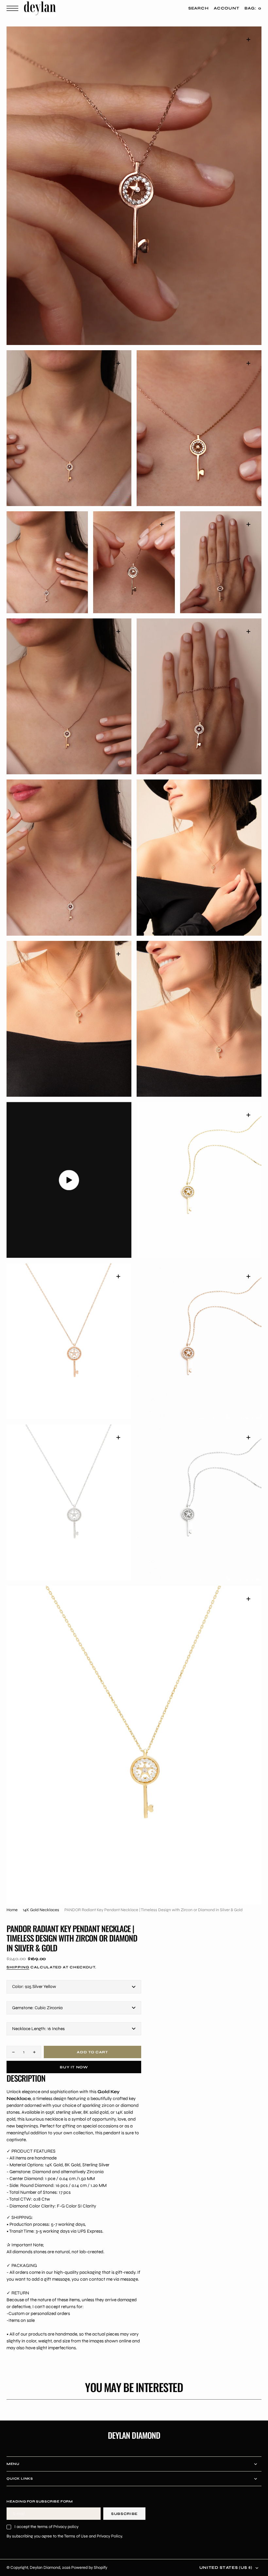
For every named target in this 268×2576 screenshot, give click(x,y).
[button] (14, 8)
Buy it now (74, 2067)
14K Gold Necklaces (41, 1910)
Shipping (18, 1967)
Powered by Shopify (89, 2567)
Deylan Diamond (45, 2567)
